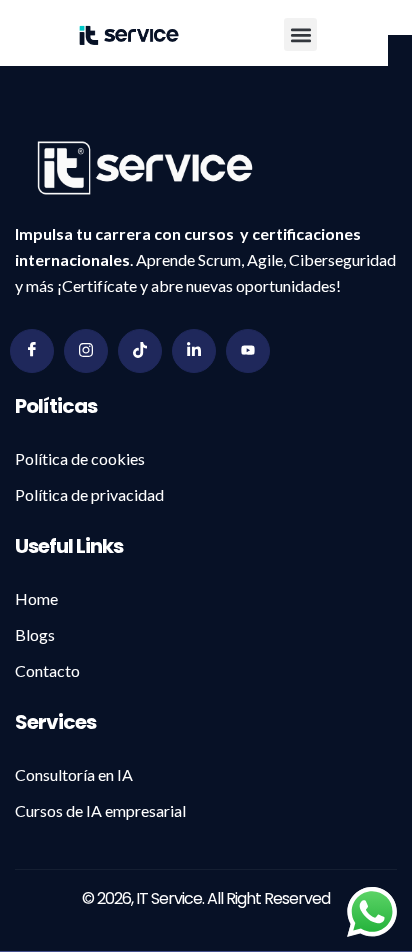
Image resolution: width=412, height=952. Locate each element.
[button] (300, 34)
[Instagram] (86, 351)
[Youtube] (248, 351)
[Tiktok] (140, 351)
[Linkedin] (194, 351)
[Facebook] (32, 351)
